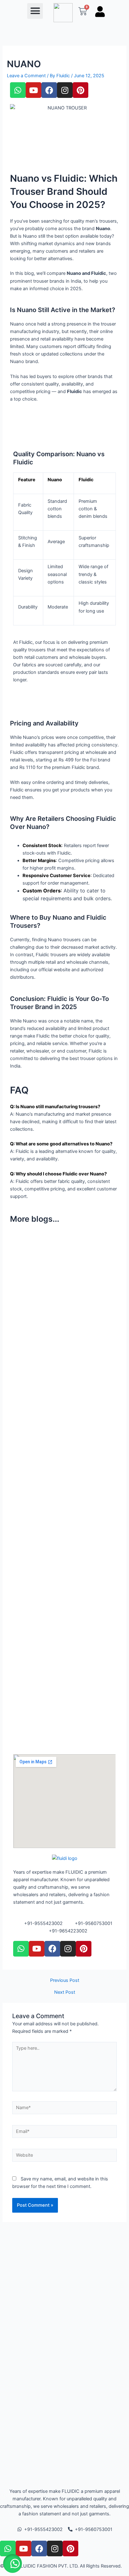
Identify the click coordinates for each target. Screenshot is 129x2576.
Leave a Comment (26, 76)
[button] (35, 11)
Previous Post (65, 1980)
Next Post (65, 1992)
